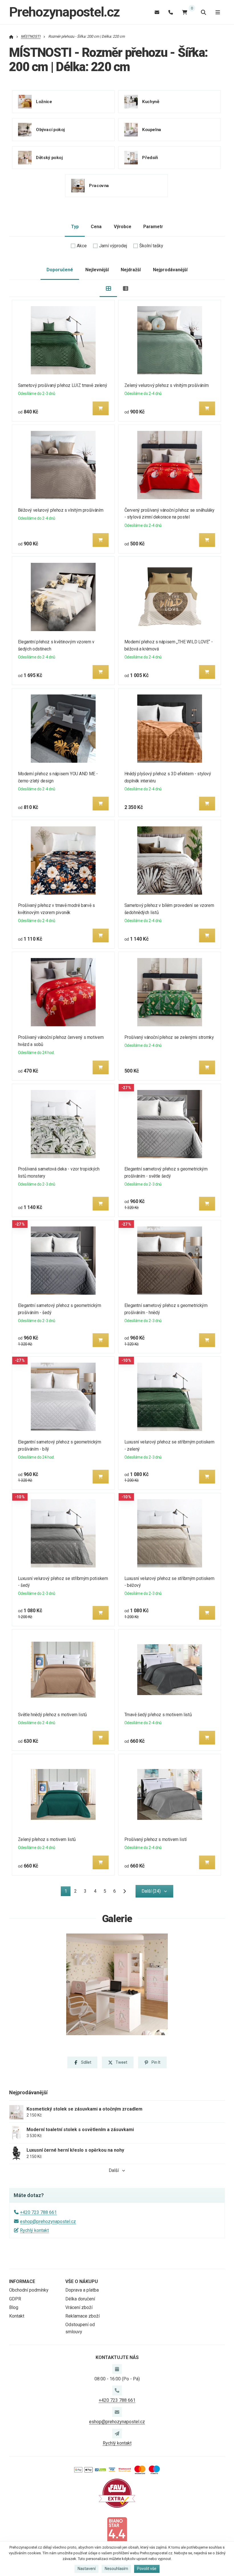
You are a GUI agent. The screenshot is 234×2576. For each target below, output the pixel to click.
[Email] (157, 12)
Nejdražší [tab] (131, 270)
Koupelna (152, 130)
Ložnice (44, 102)
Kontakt (17, 2316)
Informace (22, 2281)
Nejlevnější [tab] (97, 270)
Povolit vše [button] (147, 2569)
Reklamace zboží (82, 2316)
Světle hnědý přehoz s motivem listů (53, 1715)
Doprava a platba (82, 2290)
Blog (14, 2307)
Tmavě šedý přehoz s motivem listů (158, 1715)
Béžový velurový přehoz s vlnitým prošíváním (61, 510)
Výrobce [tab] (123, 227)
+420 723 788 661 (38, 2212)
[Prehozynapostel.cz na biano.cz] (117, 2531)
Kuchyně (151, 102)
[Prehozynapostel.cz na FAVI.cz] (117, 2493)
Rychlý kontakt (34, 2230)
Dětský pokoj (49, 158)
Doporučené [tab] (60, 270)
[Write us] (117, 2434)
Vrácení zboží (79, 2307)
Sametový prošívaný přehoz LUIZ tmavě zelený (63, 385)
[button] (101, 408)
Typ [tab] (75, 227)
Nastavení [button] (87, 2569)
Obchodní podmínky (29, 2290)
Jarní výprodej (113, 246)
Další (114, 2170)
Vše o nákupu (82, 2281)
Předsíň (150, 158)
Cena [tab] (96, 227)
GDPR (15, 2299)
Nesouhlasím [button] (116, 2569)
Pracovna (99, 186)
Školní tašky (151, 246)
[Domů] (11, 36)
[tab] (108, 289)
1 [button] (67, 1892)
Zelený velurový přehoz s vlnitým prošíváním (166, 385)
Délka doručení (80, 2299)
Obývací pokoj (50, 130)
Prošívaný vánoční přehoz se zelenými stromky (169, 1037)
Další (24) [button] (151, 1891)
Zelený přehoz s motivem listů (47, 1839)
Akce (82, 246)
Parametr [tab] (153, 227)
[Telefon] (171, 12)
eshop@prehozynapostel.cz (48, 2221)
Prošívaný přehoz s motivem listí (155, 1839)
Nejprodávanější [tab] (170, 270)
